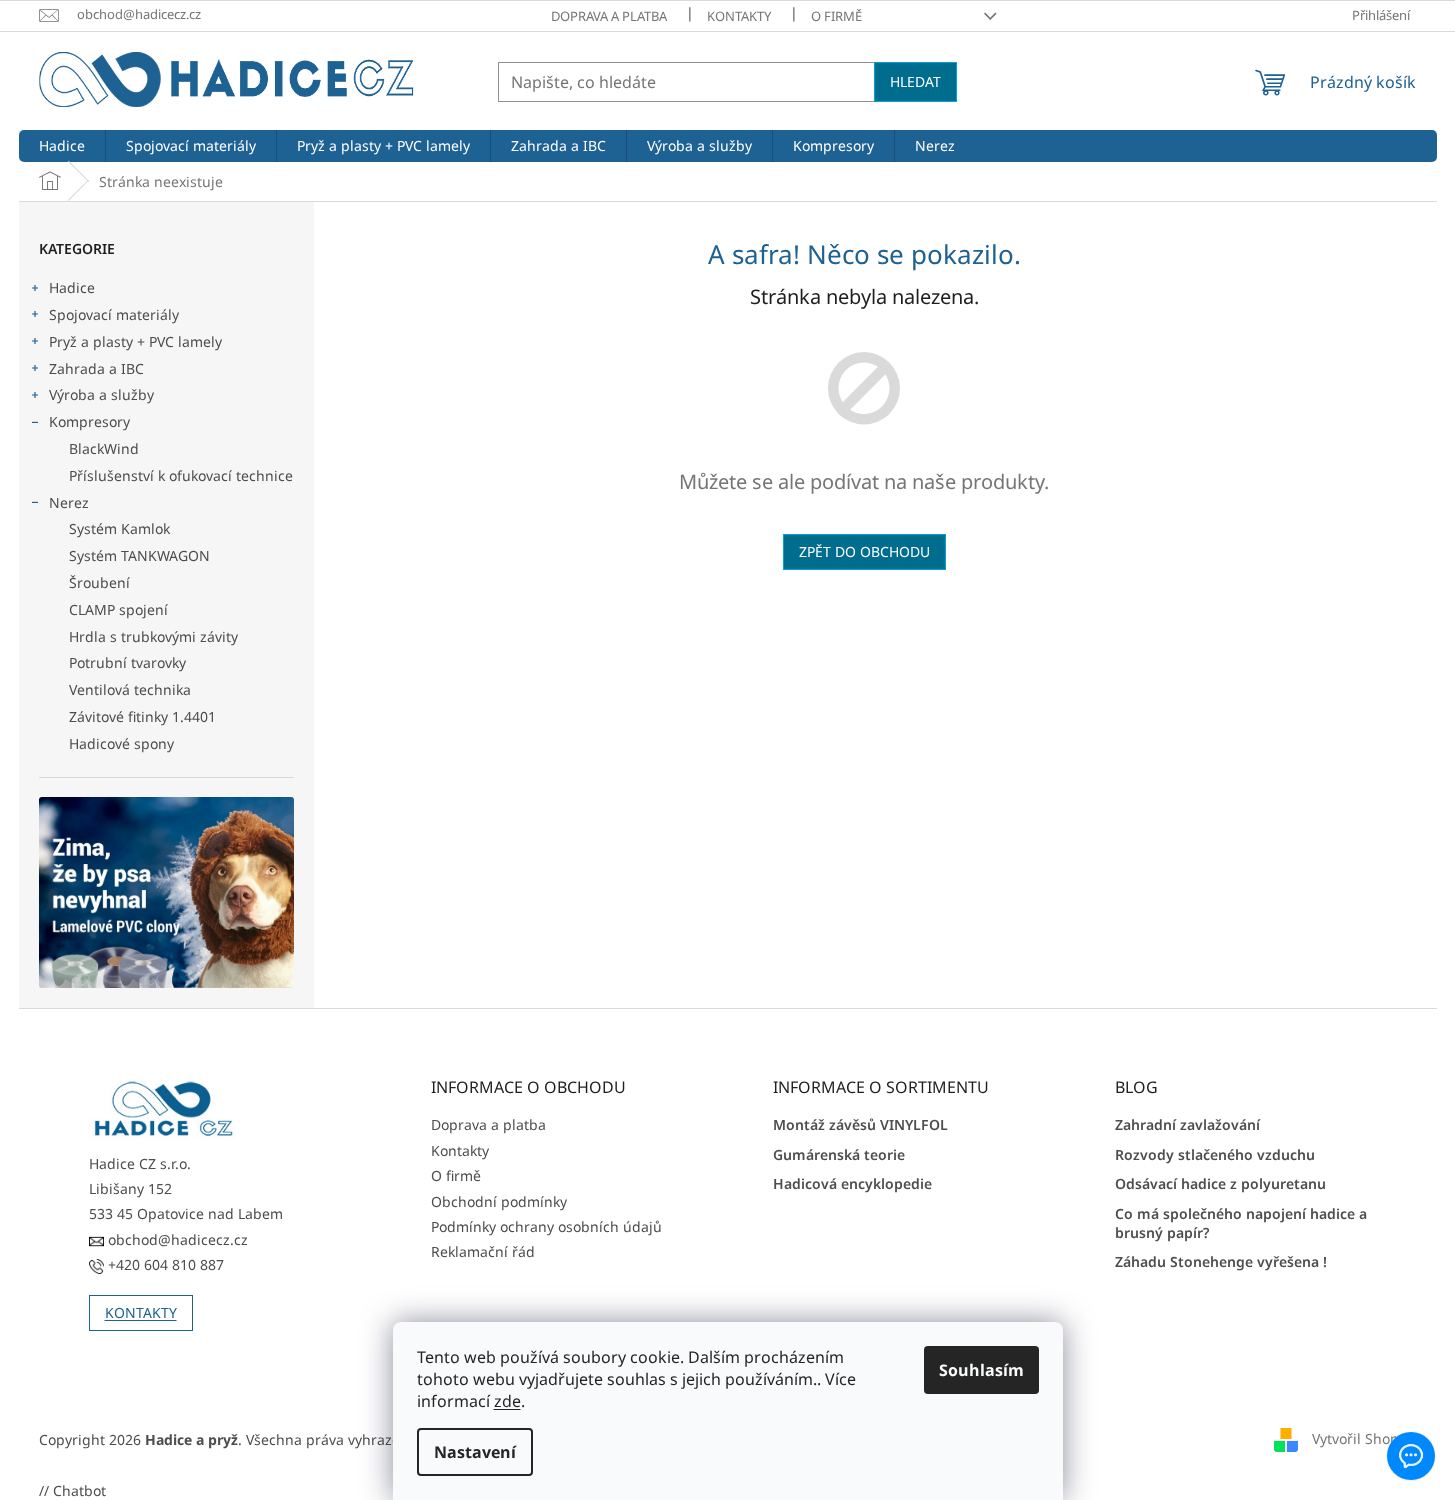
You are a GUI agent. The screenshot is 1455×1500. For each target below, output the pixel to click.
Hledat (915, 81)
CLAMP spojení (118, 609)
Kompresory (89, 421)
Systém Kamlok (119, 528)
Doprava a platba (609, 16)
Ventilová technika (130, 689)
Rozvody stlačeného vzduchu (1215, 1154)
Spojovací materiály (114, 314)
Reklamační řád (483, 1251)
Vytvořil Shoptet (1364, 1438)
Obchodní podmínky (499, 1201)
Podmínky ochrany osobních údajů (546, 1226)
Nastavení (475, 1452)
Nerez (69, 502)
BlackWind (104, 448)
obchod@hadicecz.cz (176, 1239)
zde (507, 1401)
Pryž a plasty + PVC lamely (135, 341)
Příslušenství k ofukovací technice (181, 475)
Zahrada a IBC (96, 368)
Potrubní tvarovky (127, 662)
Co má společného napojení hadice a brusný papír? (1241, 1223)
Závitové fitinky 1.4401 (142, 716)
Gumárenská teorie (839, 1154)
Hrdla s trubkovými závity (153, 636)
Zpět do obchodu (864, 551)
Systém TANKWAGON (139, 555)
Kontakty (739, 16)
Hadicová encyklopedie (852, 1183)
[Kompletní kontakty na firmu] (164, 1109)
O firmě (836, 16)
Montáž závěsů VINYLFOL (860, 1124)
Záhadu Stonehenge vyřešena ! (1221, 1261)
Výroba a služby (101, 394)
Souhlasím (981, 1370)
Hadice (72, 287)
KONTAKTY (141, 1312)
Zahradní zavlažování (1187, 1124)
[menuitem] (62, 146)
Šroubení (99, 582)
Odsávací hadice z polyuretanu (1220, 1183)
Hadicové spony (121, 743)
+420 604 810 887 (164, 1264)
